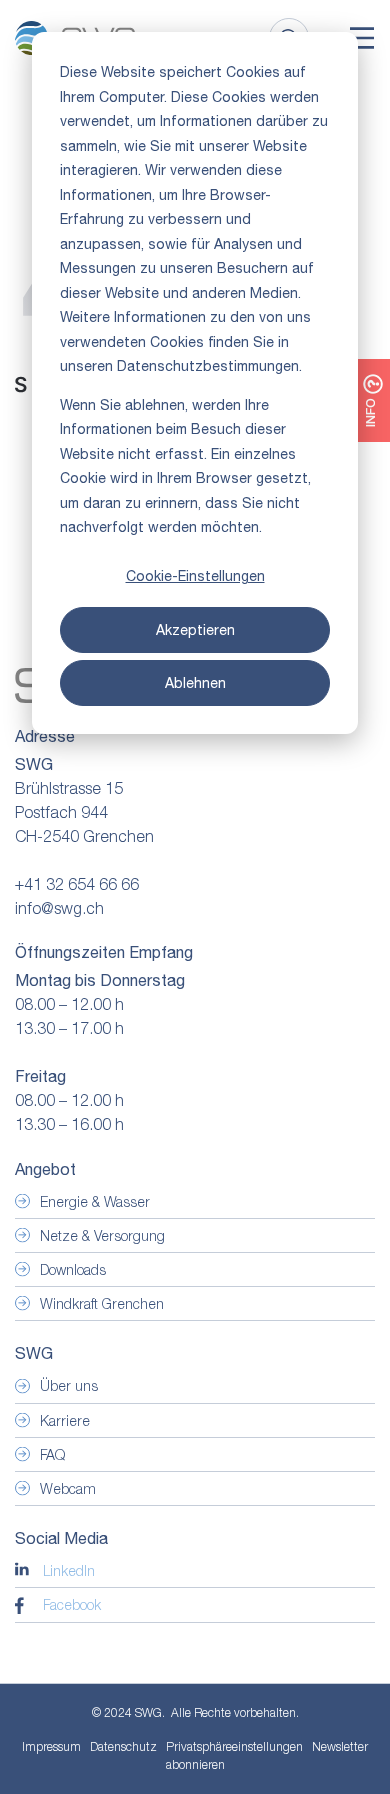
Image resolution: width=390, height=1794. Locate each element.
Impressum (51, 1746)
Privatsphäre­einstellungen (234, 1747)
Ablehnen (195, 683)
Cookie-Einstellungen (195, 576)
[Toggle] (362, 38)
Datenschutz (123, 1746)
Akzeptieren (195, 630)
